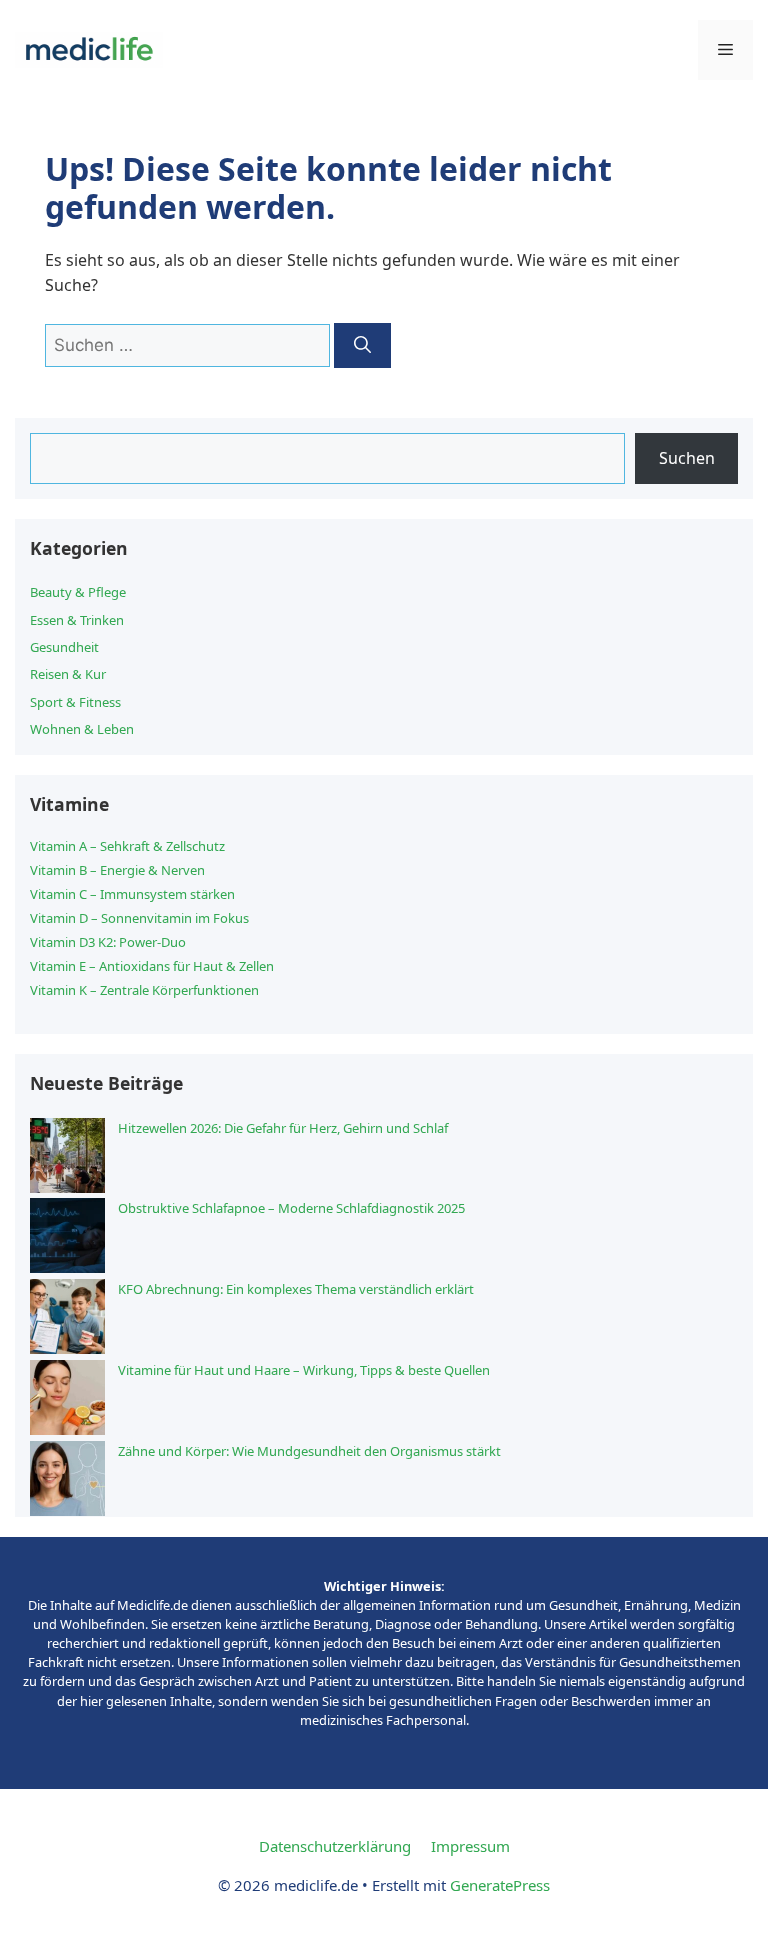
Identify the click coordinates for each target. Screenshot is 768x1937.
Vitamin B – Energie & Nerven (117, 870)
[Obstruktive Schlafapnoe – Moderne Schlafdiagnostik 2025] (67, 1238)
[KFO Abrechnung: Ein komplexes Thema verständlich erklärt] (67, 1319)
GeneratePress (500, 1885)
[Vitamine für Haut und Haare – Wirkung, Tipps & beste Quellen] (67, 1400)
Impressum (470, 1846)
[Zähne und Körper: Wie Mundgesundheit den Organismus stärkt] (67, 1481)
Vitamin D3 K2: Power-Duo (108, 942)
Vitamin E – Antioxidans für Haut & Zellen (152, 966)
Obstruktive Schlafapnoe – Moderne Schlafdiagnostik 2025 (291, 1208)
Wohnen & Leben (82, 729)
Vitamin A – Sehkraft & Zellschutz (127, 846)
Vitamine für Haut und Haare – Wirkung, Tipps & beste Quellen (304, 1370)
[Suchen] (362, 346)
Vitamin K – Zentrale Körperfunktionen (144, 990)
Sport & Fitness (75, 702)
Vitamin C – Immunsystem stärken (132, 894)
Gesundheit (64, 647)
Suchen (687, 458)
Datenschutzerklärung (335, 1846)
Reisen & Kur (68, 674)
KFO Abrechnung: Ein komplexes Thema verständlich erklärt (296, 1289)
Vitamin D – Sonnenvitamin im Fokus (139, 918)
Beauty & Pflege (78, 592)
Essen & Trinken (77, 620)
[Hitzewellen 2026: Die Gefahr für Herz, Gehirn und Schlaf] (67, 1158)
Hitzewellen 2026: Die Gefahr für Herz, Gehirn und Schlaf (283, 1128)
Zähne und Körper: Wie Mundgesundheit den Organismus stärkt (309, 1451)
